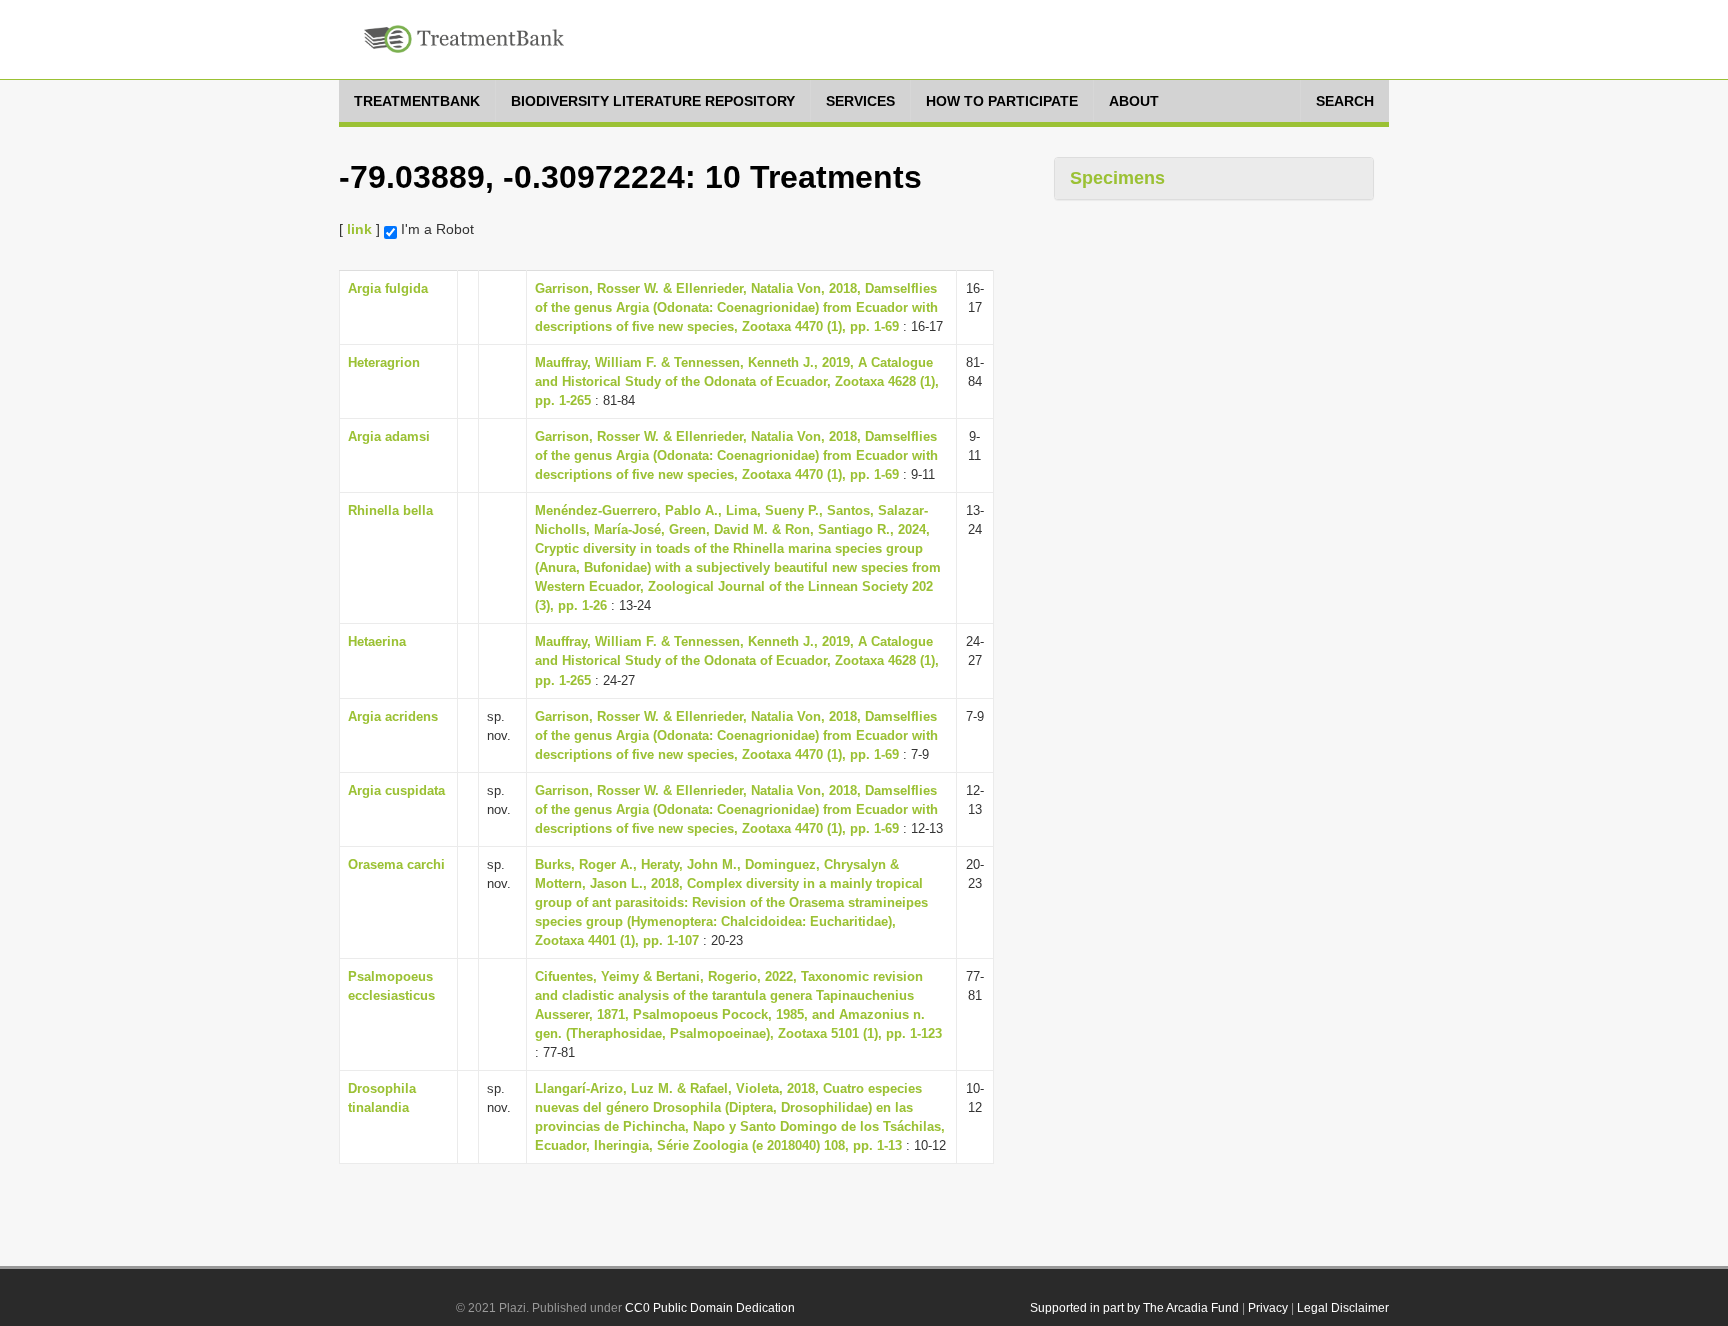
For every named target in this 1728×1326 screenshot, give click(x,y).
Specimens (1117, 178)
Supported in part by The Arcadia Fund (1134, 1308)
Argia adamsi (389, 436)
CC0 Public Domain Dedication (710, 1308)
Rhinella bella (390, 510)
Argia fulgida (388, 288)
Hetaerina (377, 641)
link (359, 229)
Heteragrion (384, 362)
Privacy (1268, 1308)
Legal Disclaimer (1343, 1308)
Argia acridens (393, 716)
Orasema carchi (396, 864)
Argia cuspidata (396, 790)
